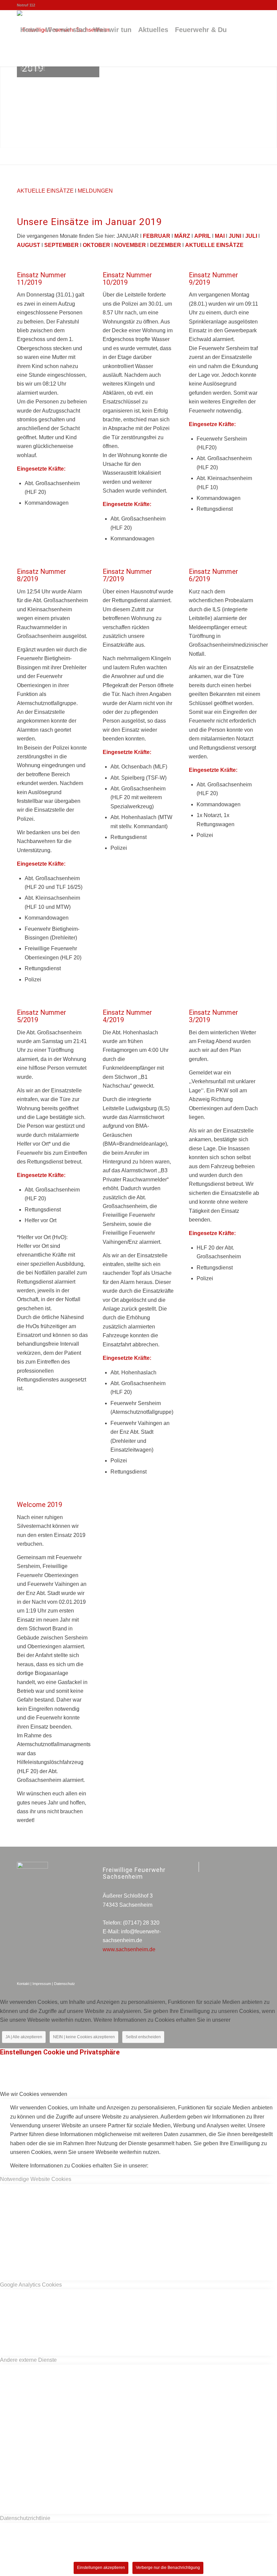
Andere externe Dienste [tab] (28, 2360)
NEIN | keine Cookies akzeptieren (84, 2037)
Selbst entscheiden (143, 2037)
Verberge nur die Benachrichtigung (168, 2568)
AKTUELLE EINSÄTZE (46, 191)
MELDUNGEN (95, 191)
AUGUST (29, 245)
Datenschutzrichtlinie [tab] (25, 2518)
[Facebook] (194, 1867)
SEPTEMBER (61, 245)
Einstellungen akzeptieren (101, 2568)
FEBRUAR (157, 236)
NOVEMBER (130, 245)
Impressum (42, 1984)
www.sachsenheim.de (129, 1949)
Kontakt (23, 1984)
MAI (220, 236)
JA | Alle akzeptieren (24, 2037)
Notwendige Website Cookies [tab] (36, 2179)
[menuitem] (30, 30)
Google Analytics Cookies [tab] (31, 2285)
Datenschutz (65, 1984)
